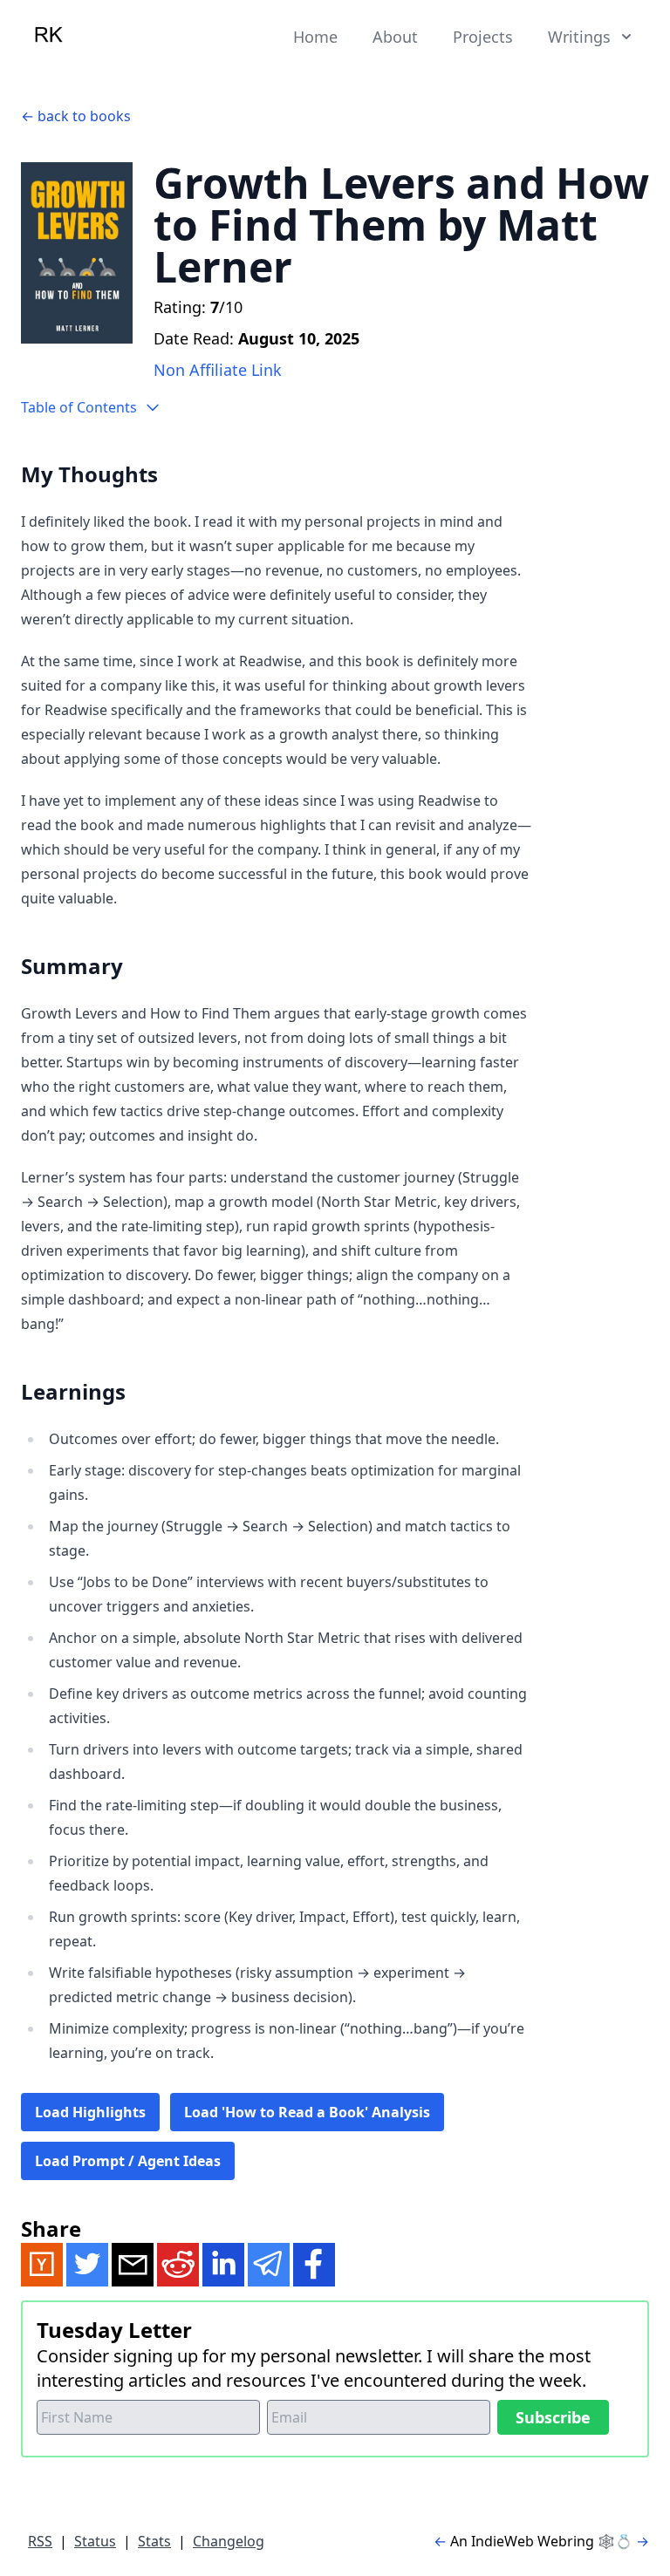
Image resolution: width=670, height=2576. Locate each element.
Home (315, 37)
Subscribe (553, 2417)
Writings (579, 37)
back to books (84, 116)
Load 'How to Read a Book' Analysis (307, 2112)
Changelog (229, 2541)
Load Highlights (90, 2112)
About (395, 37)
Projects (483, 37)
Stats (154, 2541)
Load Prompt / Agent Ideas (128, 2161)
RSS (40, 2541)
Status (95, 2541)
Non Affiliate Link (218, 370)
